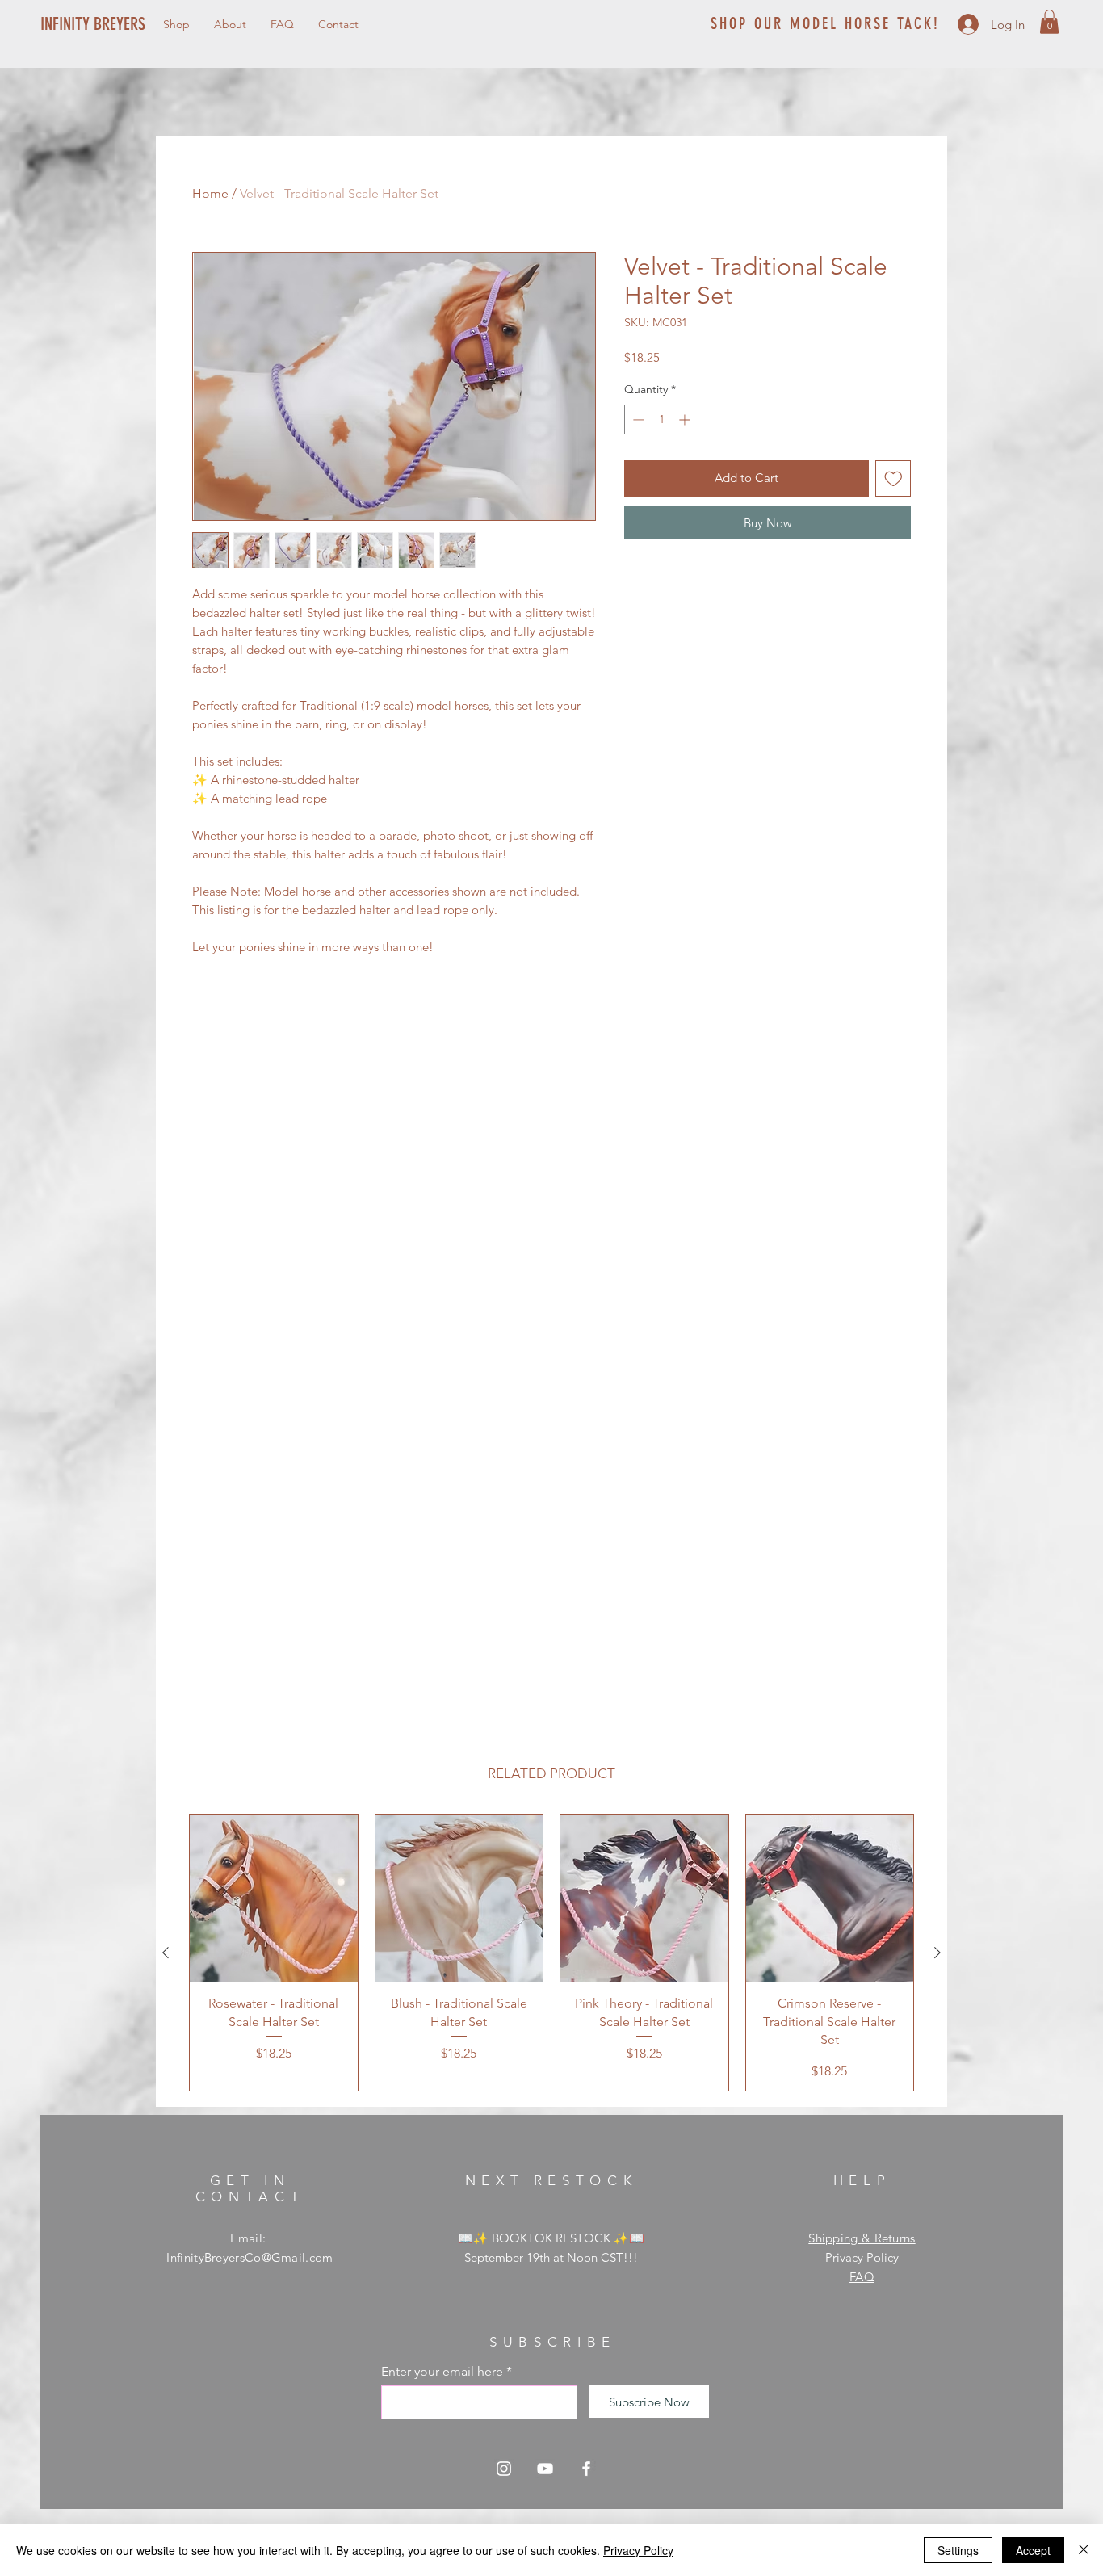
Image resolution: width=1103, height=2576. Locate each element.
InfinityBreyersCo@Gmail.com (250, 2257)
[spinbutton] (661, 420)
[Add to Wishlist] (893, 478)
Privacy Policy (862, 2257)
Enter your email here (442, 2372)
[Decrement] (637, 420)
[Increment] (686, 420)
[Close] (1084, 2550)
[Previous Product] (166, 1953)
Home (210, 193)
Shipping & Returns (862, 2238)
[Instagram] (504, 2469)
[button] (1049, 22)
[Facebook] (586, 2469)
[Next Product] (937, 1953)
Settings (958, 2550)
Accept (1033, 2550)
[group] (551, 1953)
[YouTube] (545, 2469)
